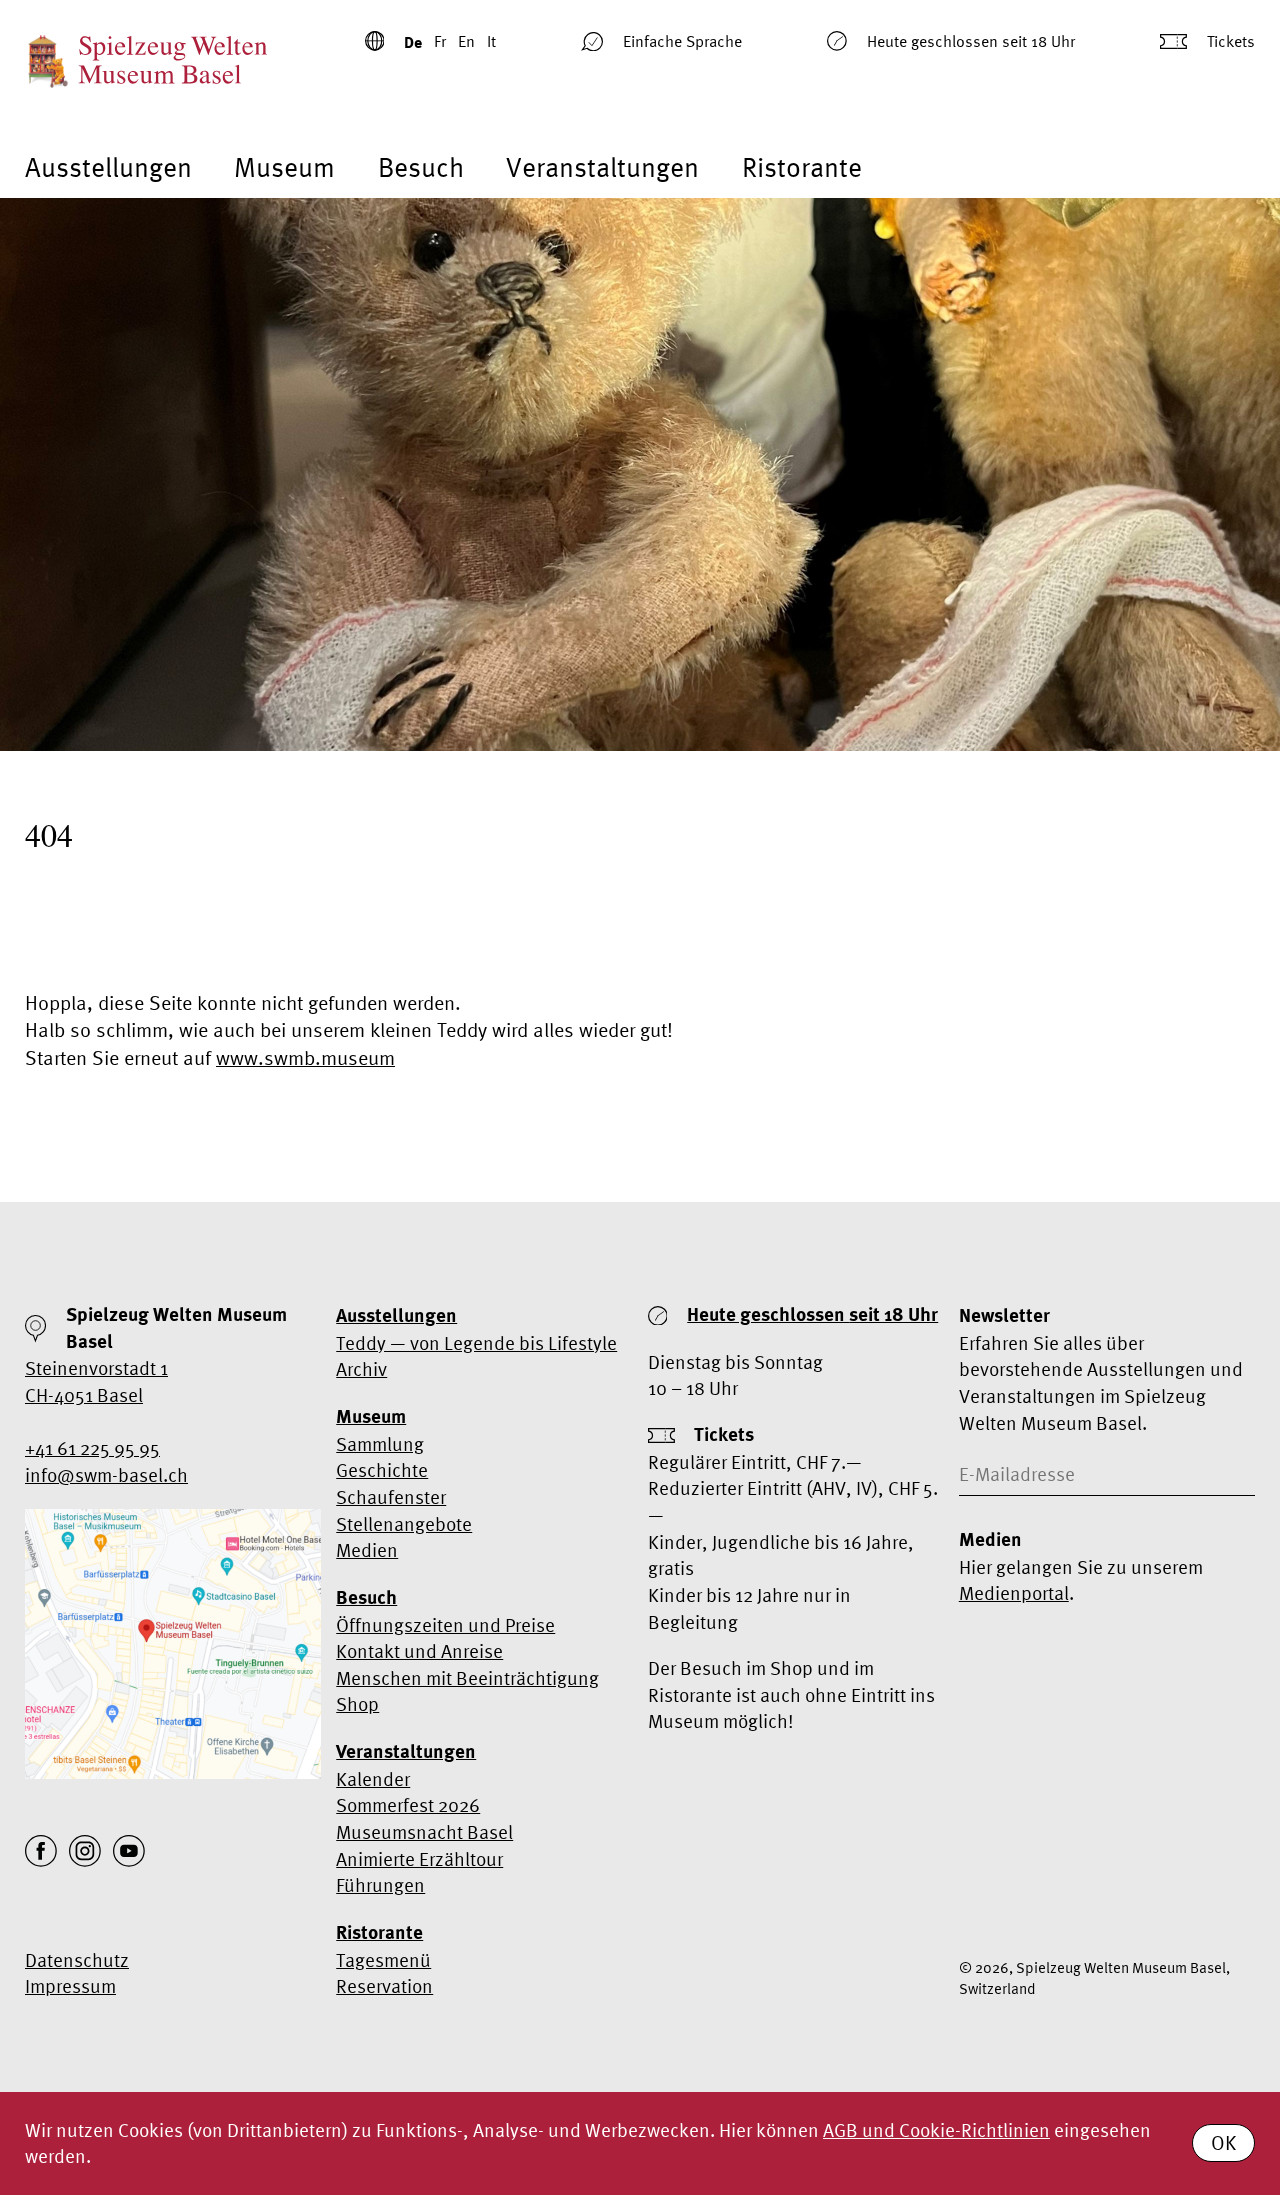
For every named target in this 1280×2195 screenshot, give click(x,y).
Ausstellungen (108, 167)
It (491, 41)
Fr (440, 41)
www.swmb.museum (305, 1057)
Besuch (421, 167)
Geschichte (382, 1470)
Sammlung (380, 1444)
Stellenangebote (404, 1524)
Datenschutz (77, 1960)
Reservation (384, 1986)
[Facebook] (41, 1851)
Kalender (373, 1779)
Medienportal (1014, 1593)
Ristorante (802, 167)
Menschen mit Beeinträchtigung (467, 1678)
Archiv (361, 1369)
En (466, 41)
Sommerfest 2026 (408, 1805)
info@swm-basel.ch (106, 1475)
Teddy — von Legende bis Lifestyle (476, 1343)
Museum (284, 167)
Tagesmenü (383, 1960)
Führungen (380, 1885)
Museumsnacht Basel (424, 1832)
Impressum (70, 1986)
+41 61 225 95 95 (92, 1448)
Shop (357, 1704)
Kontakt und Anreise (419, 1651)
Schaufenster (391, 1497)
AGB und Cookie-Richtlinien (936, 2130)
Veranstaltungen (602, 167)
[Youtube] (129, 1851)
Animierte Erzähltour (419, 1859)
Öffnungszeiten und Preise (445, 1625)
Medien (367, 1550)
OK (1223, 2142)
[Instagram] (85, 1851)
